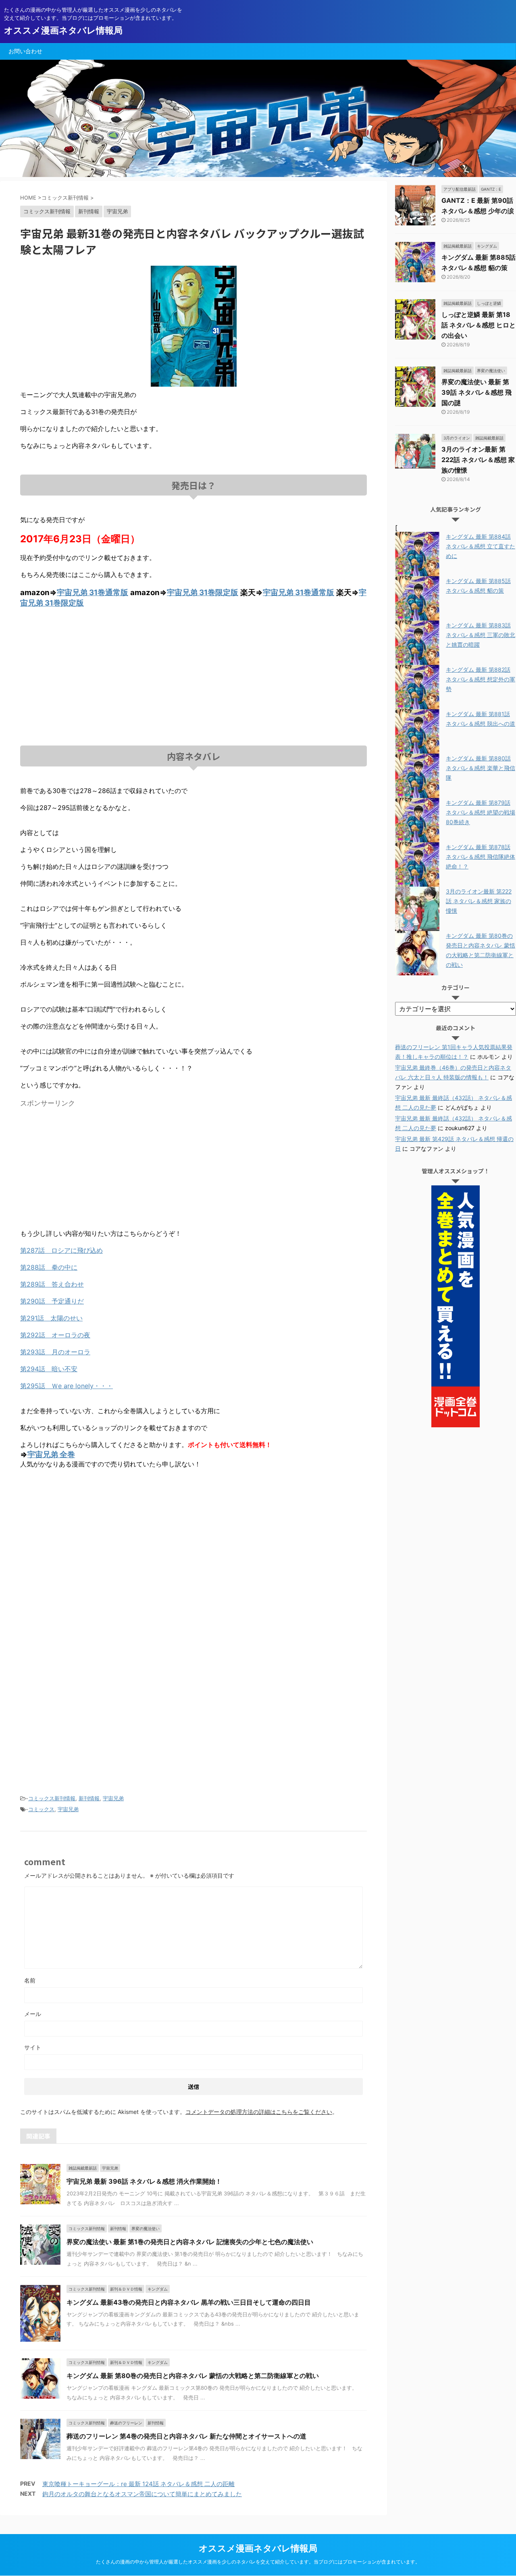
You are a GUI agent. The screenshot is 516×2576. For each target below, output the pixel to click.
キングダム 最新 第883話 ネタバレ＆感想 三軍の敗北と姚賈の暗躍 (481, 635)
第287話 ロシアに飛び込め (61, 1250)
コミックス (41, 1809)
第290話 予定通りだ (52, 1301)
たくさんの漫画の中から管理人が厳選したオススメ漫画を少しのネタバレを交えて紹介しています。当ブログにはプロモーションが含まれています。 (258, 2562)
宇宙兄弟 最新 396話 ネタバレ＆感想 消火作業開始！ (144, 2181)
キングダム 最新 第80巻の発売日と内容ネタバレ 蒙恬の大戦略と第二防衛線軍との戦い (193, 2376)
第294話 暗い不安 (49, 1369)
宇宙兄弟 (113, 1798)
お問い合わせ (25, 51)
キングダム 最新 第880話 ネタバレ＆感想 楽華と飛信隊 (481, 768)
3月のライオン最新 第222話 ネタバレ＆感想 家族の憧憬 (478, 460)
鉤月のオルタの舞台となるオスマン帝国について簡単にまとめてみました (142, 2494)
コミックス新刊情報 (52, 1798)
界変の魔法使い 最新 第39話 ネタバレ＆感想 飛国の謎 (476, 392)
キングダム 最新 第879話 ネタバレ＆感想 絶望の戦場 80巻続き (481, 812)
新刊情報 (89, 1798)
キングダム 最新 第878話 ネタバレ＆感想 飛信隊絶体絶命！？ (481, 857)
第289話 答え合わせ (52, 1284)
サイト (33, 2047)
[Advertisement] (193, 669)
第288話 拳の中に (49, 1267)
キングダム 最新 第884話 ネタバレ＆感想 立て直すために (481, 546)
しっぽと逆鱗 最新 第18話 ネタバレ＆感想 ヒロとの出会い (479, 325)
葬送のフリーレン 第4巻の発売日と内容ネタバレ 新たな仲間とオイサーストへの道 (186, 2436)
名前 (30, 1980)
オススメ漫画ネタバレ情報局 (63, 30)
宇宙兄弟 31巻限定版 (203, 592)
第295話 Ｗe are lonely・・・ (67, 1386)
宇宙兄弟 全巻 (51, 1455)
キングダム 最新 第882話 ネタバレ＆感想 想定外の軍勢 (481, 679)
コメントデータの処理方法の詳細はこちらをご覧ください (259, 2112)
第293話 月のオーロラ (55, 1352)
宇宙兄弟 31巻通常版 (93, 592)
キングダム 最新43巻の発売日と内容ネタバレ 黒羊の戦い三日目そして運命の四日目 (189, 2302)
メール (33, 2014)
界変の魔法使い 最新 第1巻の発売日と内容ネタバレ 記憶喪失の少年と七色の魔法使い (190, 2242)
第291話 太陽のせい (51, 1318)
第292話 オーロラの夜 (55, 1335)
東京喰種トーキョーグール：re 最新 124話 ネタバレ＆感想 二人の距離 (138, 2484)
